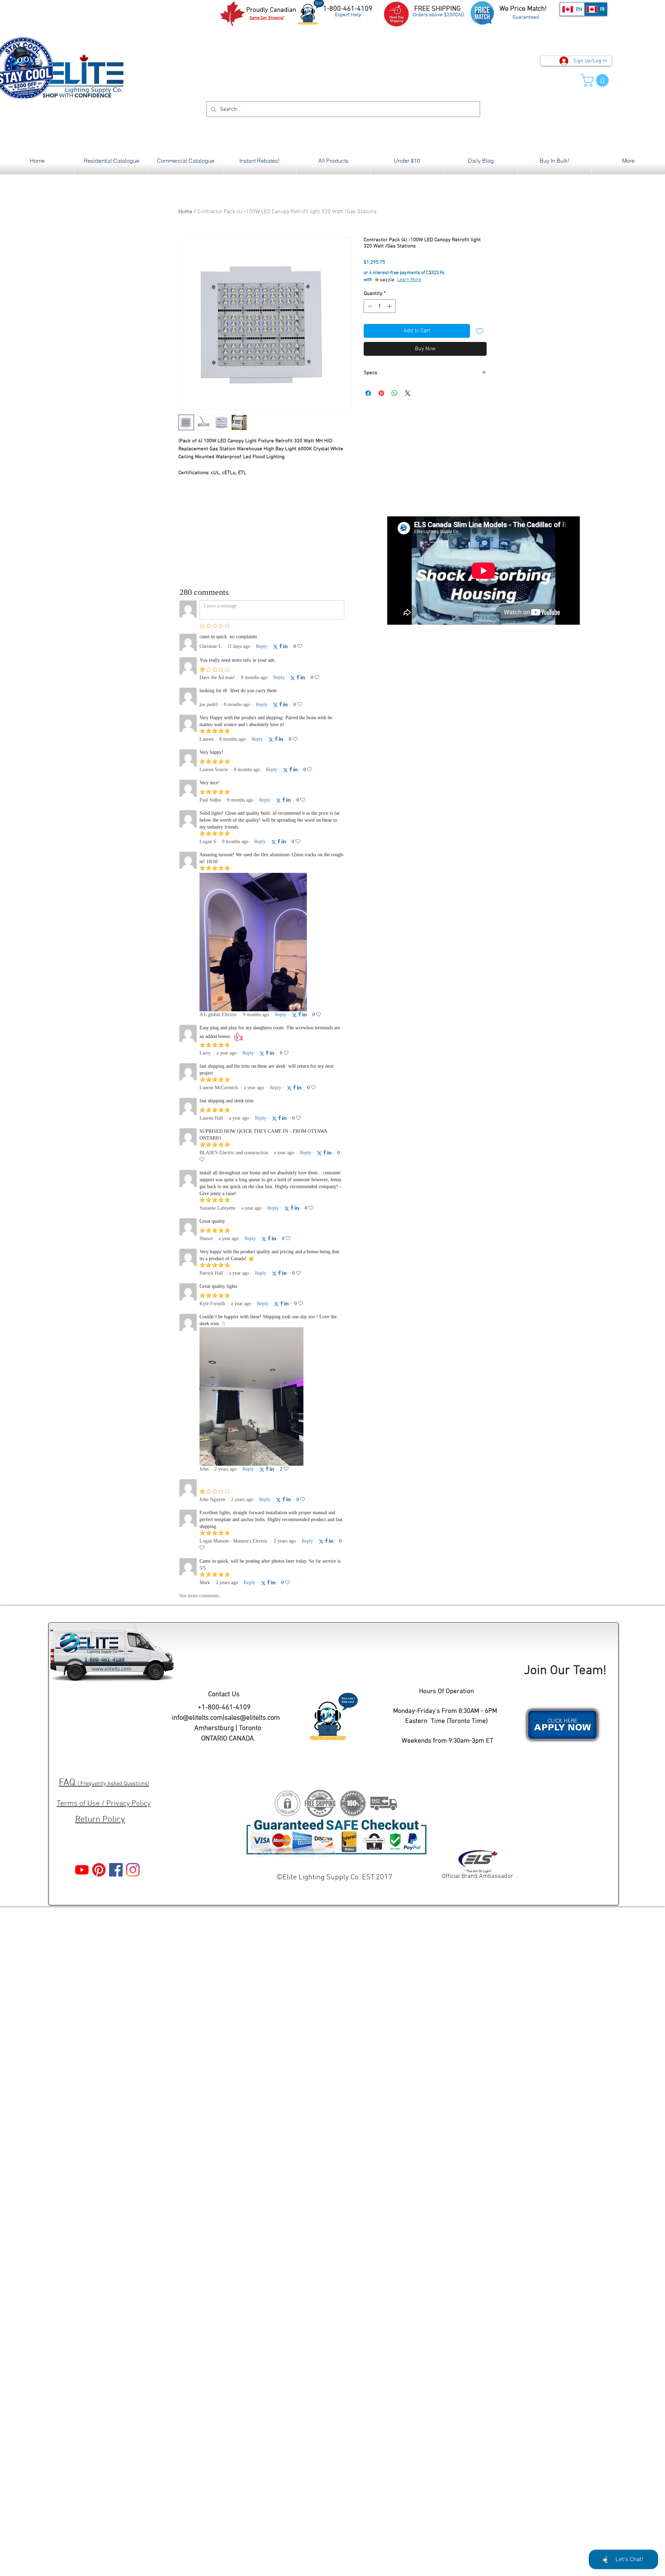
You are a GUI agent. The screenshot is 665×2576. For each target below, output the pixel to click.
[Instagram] (133, 1870)
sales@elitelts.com (252, 1718)
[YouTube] (82, 1870)
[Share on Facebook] (368, 393)
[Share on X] (408, 393)
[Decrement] (369, 306)
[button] (596, 80)
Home (185, 212)
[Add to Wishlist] (480, 331)
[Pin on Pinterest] (381, 393)
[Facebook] (116, 1870)
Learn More (409, 280)
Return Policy (100, 1820)
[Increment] (390, 306)
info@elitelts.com (197, 1718)
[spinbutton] (380, 306)
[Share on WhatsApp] (394, 393)
